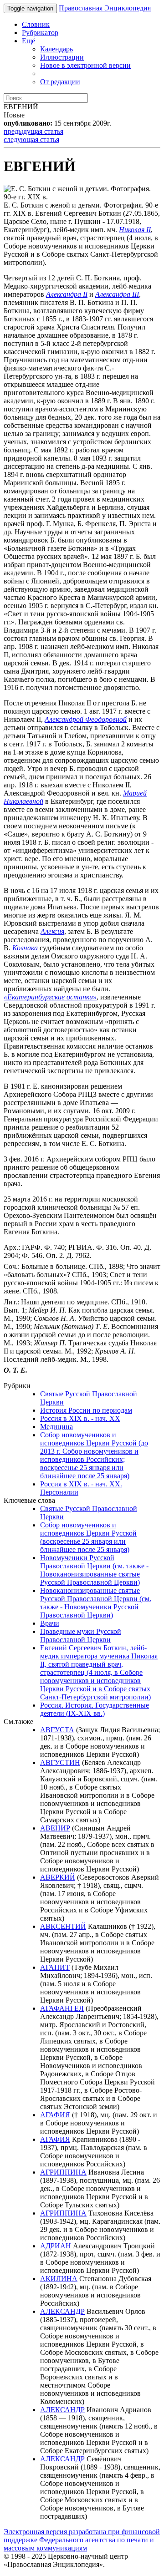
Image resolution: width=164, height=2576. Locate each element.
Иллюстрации (62, 57)
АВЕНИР (55, 1828)
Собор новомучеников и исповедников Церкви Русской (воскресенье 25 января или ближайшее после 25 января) (88, 1537)
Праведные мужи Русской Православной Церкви (81, 1635)
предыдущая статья (33, 131)
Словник (36, 24)
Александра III (117, 294)
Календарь (56, 49)
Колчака (25, 948)
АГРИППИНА (63, 2172)
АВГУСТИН (60, 1762)
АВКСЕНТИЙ (63, 1926)
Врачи (50, 1623)
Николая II (135, 230)
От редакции (60, 82)
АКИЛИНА (59, 2279)
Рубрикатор (40, 33)
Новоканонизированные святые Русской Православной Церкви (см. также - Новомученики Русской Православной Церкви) (96, 1603)
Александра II (67, 294)
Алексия (52, 931)
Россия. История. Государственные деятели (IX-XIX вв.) (95, 1709)
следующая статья (31, 139)
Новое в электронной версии (85, 65)
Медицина (56, 1427)
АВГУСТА (57, 1730)
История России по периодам (86, 1410)
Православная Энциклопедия (105, 8)
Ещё (28, 41)
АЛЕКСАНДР (62, 2311)
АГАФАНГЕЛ (62, 2008)
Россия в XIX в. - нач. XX (80, 1418)
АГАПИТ (55, 1967)
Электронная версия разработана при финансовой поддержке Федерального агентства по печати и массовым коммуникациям (82, 2540)
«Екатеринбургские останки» (50, 997)
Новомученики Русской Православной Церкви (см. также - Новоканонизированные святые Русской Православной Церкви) (94, 1570)
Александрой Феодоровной (86, 719)
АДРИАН (56, 2246)
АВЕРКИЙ (58, 1877)
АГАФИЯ (55, 2115)
